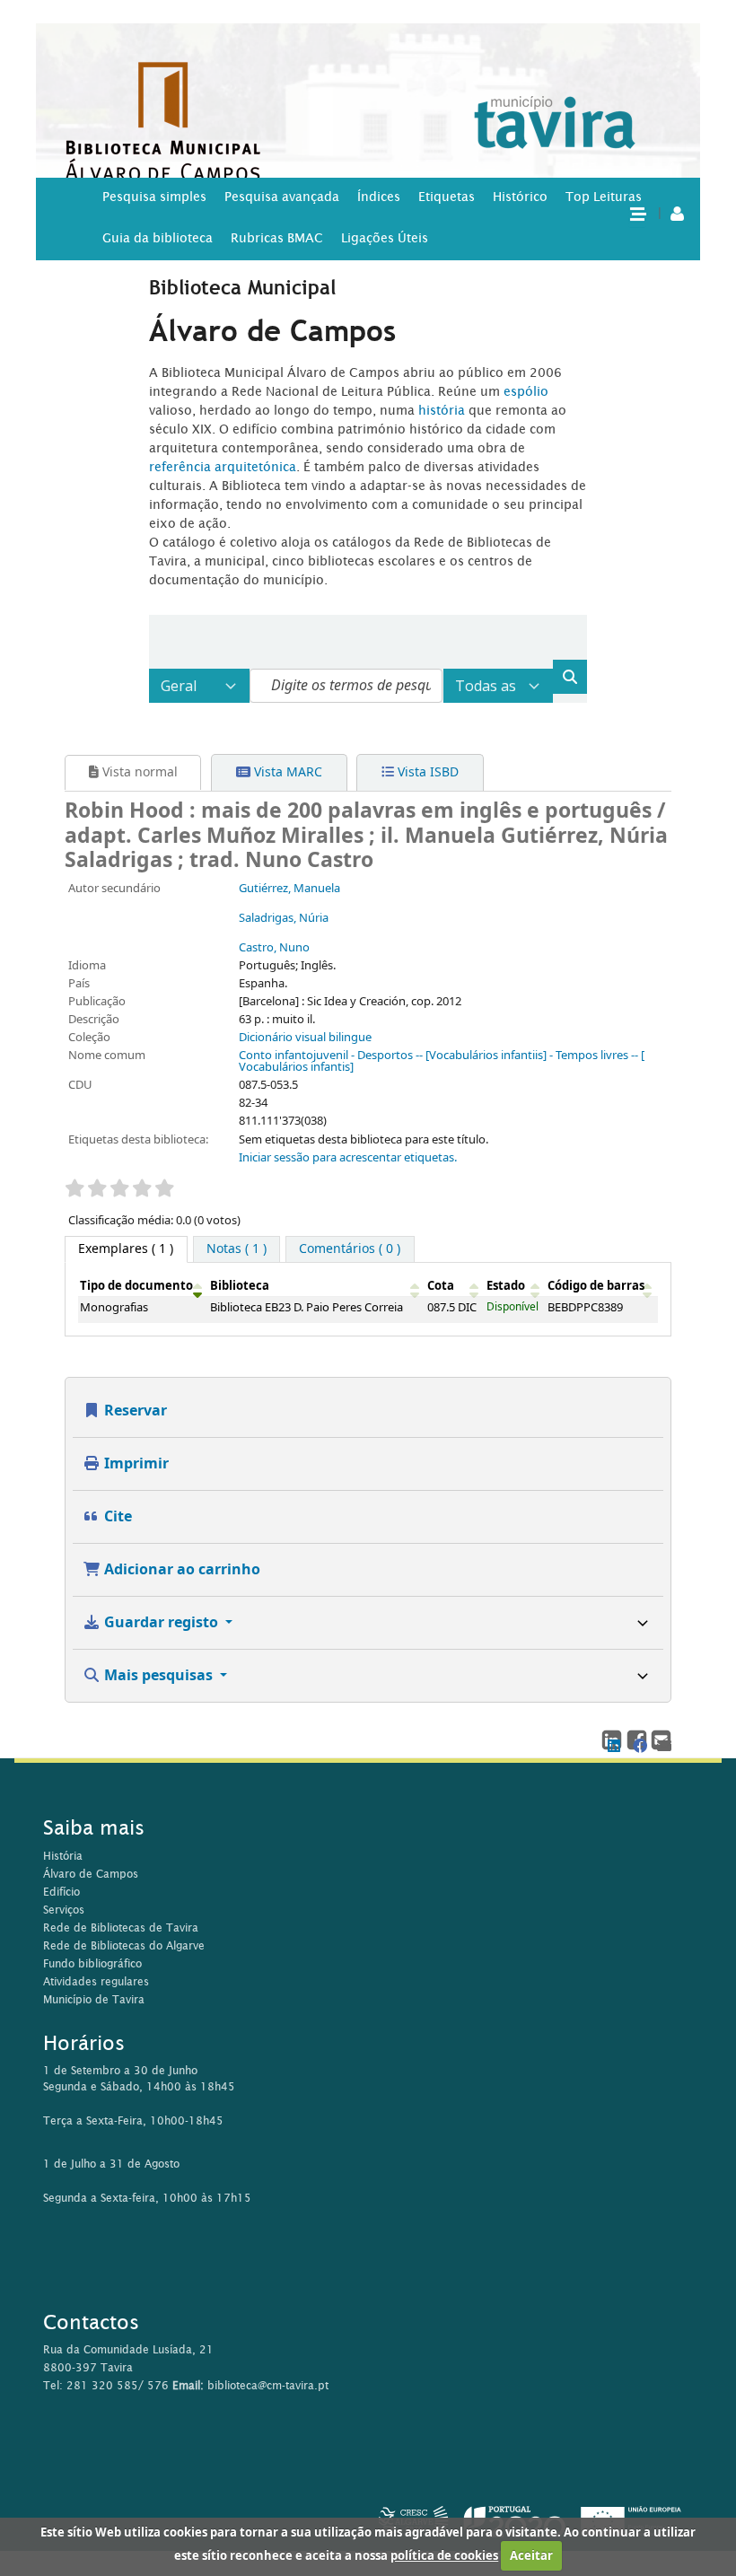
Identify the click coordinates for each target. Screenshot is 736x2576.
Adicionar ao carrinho (180, 1570)
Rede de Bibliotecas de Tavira (121, 1928)
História (63, 1856)
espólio (526, 391)
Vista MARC (286, 772)
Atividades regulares (96, 1981)
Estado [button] (506, 1286)
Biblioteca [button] (240, 1286)
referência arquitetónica (223, 467)
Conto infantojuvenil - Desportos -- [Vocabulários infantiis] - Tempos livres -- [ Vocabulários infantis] (442, 1061)
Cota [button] (441, 1286)
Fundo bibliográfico (92, 1963)
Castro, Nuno (274, 948)
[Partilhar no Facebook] (636, 1739)
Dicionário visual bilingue (305, 1038)
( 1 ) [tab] (126, 1249)
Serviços (64, 1910)
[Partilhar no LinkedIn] (611, 1739)
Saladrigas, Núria (284, 918)
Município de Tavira (94, 1999)
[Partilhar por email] (660, 1739)
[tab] (237, 1249)
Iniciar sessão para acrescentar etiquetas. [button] (348, 1158)
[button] (637, 213)
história (442, 410)
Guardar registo (161, 1623)
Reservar (134, 1411)
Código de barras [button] (596, 1286)
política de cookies (444, 2556)
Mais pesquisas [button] (158, 1676)
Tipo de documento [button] (136, 1286)
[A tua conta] (677, 213)
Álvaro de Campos (91, 1874)
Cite (116, 1517)
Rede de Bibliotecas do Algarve (124, 1945)
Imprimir (135, 1464)
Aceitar (531, 2556)
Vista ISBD (426, 772)
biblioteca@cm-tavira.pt (268, 2385)
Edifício (61, 1892)
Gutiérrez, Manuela (289, 889)
